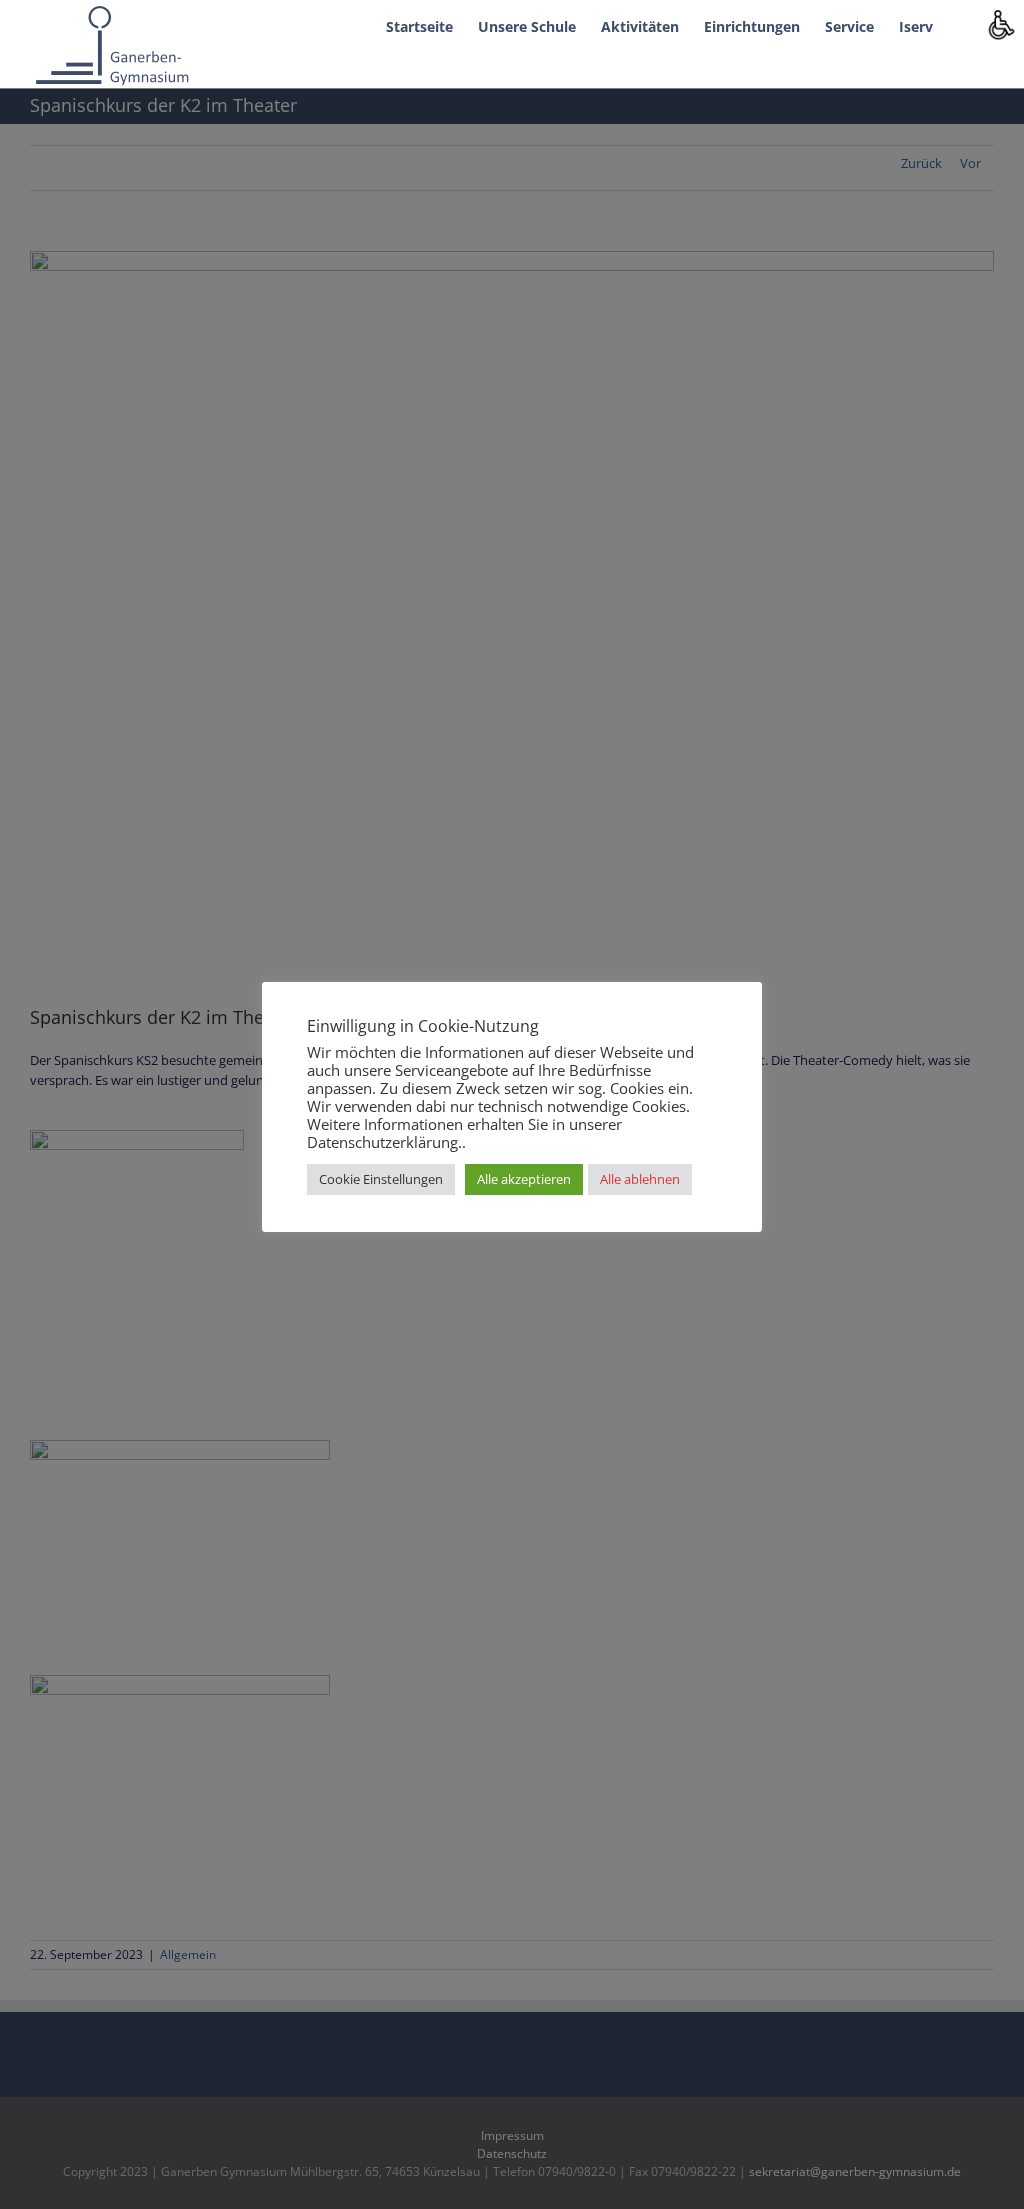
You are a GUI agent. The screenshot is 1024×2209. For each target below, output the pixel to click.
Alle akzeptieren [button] (524, 1179)
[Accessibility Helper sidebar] (1000, 24)
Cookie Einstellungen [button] (381, 1179)
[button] (963, 25)
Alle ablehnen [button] (640, 1179)
